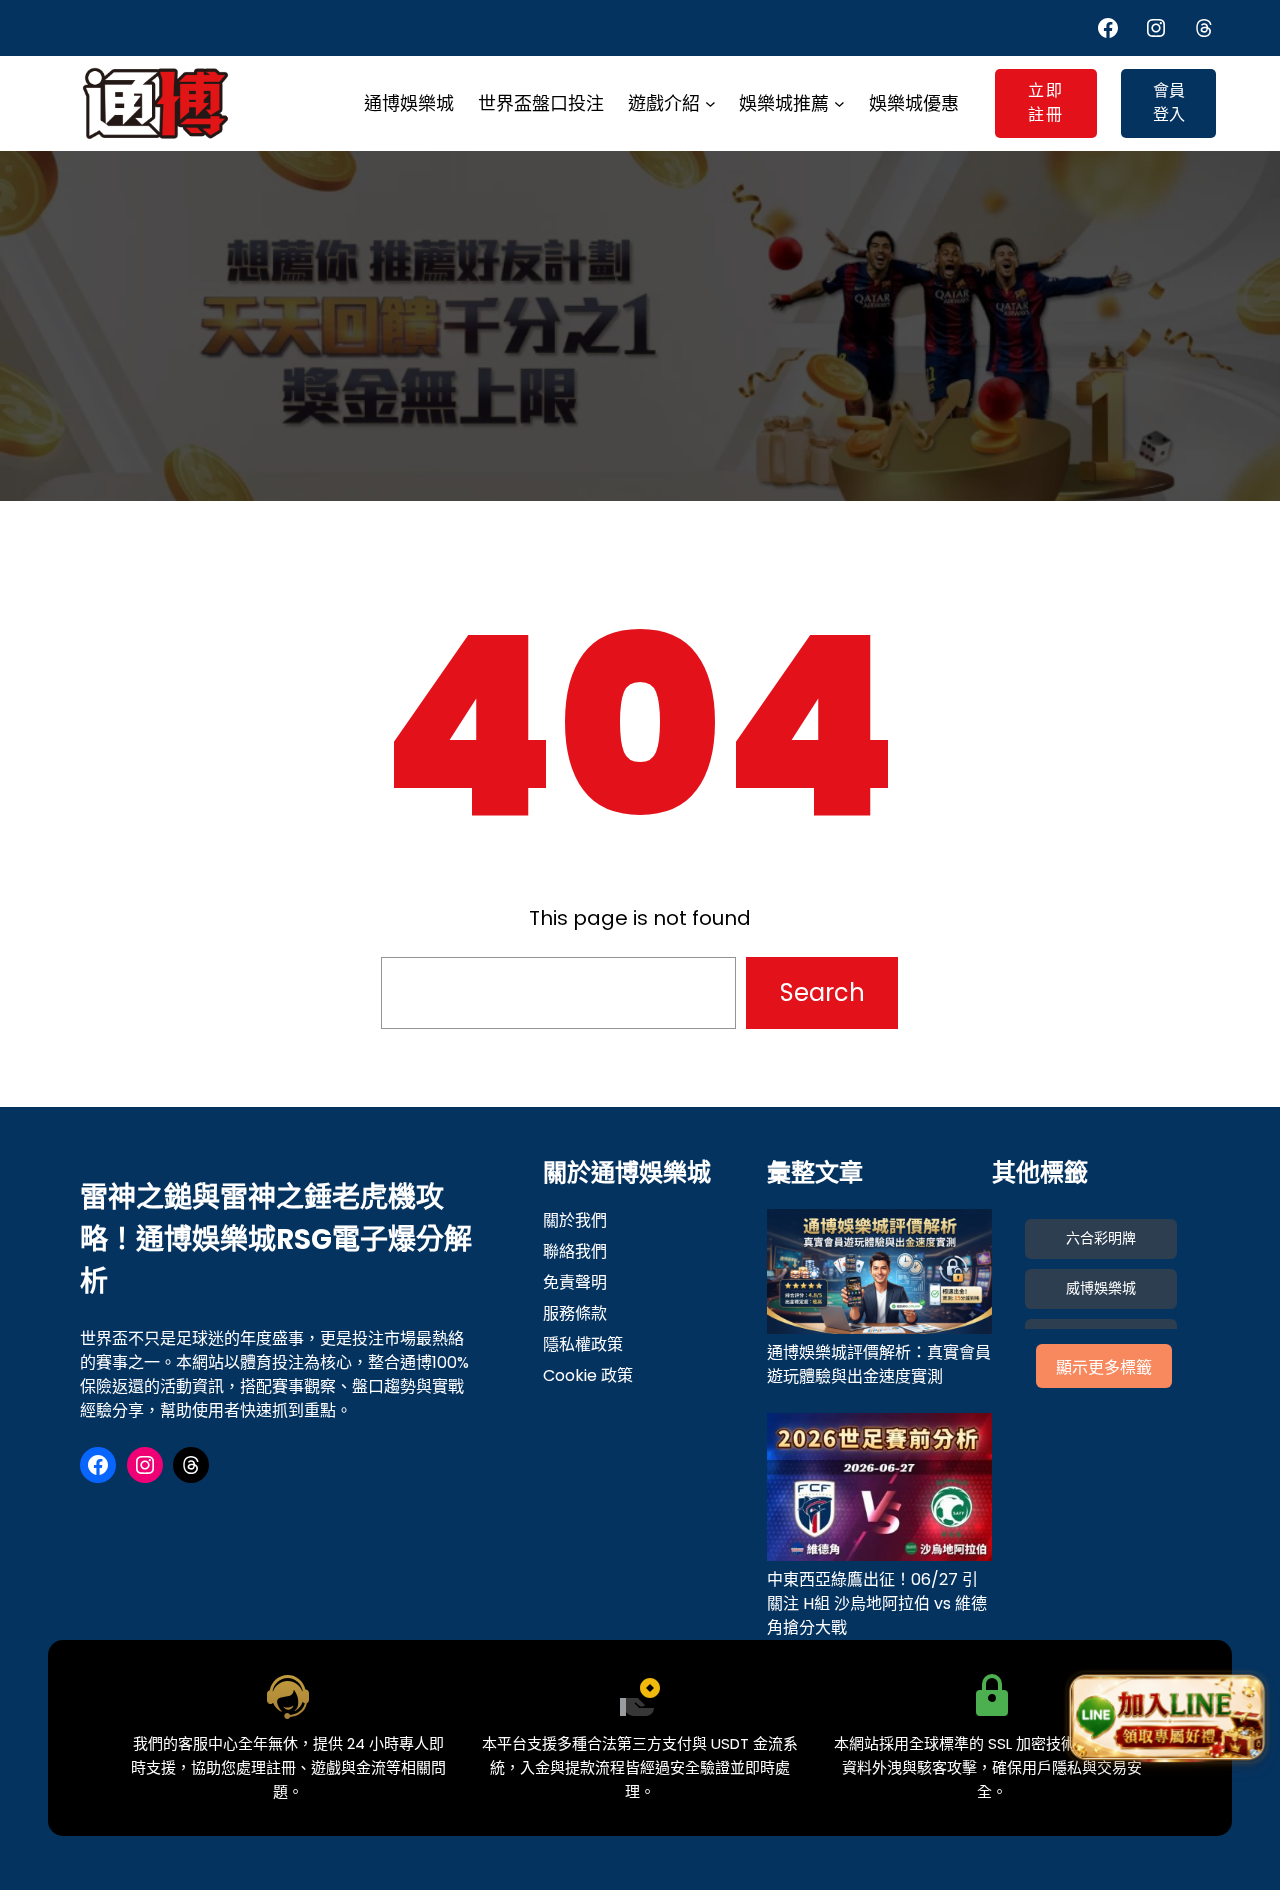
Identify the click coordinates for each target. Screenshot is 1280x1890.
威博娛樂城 (1101, 1288)
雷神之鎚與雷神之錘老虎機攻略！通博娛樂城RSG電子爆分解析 (276, 1239)
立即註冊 (1046, 102)
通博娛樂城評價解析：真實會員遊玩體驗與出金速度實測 (879, 1364)
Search (822, 992)
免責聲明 (575, 1282)
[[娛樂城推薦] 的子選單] (839, 103)
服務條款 (575, 1313)
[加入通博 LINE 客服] (1167, 1717)
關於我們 (575, 1220)
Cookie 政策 (588, 1375)
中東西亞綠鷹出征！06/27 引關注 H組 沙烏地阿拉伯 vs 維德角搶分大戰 (877, 1603)
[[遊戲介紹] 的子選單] (710, 103)
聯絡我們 (575, 1251)
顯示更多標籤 (1104, 1367)
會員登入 (1169, 102)
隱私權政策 (583, 1344)
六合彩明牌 (1101, 1238)
